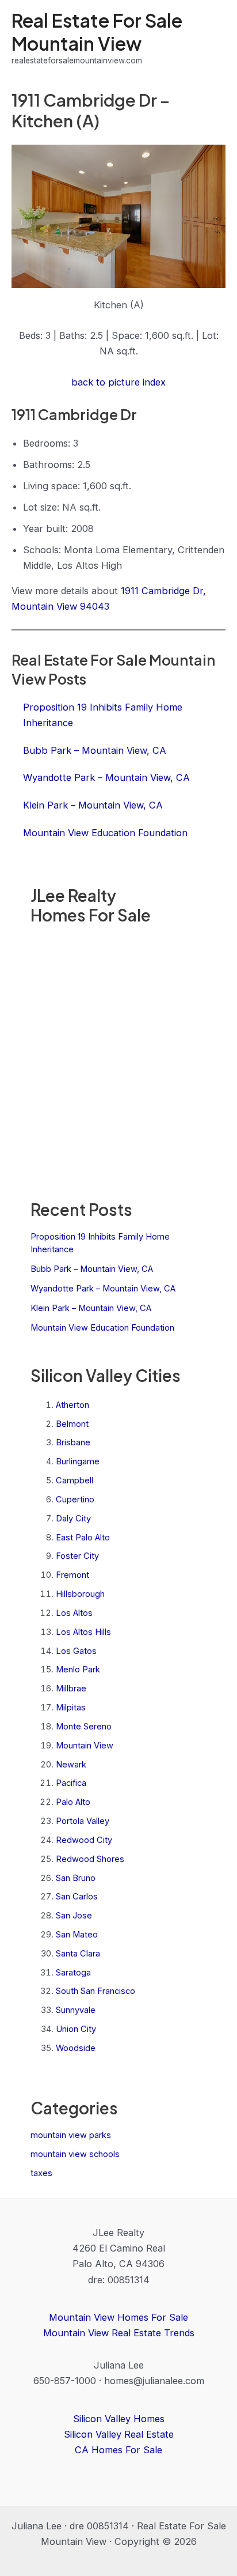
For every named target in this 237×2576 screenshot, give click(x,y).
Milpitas (71, 1708)
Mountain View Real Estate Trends (119, 2333)
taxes (41, 2173)
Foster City (77, 1556)
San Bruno (76, 1878)
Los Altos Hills (83, 1632)
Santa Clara (78, 1954)
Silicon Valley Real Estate (119, 2434)
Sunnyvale (76, 2010)
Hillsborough (80, 1594)
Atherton (72, 1405)
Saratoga (73, 1973)
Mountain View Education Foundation (102, 1328)
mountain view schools (75, 2154)
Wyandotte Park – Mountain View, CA (103, 1289)
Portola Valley (83, 1821)
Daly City (73, 1519)
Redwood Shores (90, 1859)
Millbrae (71, 1689)
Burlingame (78, 1461)
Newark (71, 1765)
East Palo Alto (83, 1538)
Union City (76, 2029)
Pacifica (71, 1783)
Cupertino (75, 1499)
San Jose (74, 1916)
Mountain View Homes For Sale (118, 2317)
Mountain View (85, 1746)
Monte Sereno (84, 1727)
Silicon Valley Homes (119, 2419)
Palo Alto (73, 1802)
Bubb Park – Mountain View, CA (92, 1269)
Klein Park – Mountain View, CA (91, 1308)
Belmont (72, 1424)
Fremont (72, 1575)
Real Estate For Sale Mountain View (97, 31)
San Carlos (77, 1897)
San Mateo (77, 1935)
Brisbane (73, 1442)
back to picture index (118, 382)
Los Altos (74, 1613)
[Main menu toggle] (213, 38)
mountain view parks (71, 2135)
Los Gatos (76, 1651)
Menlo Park (78, 1670)
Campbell (74, 1480)
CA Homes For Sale (118, 2450)
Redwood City (84, 1840)
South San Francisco (95, 1991)
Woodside (76, 2048)
